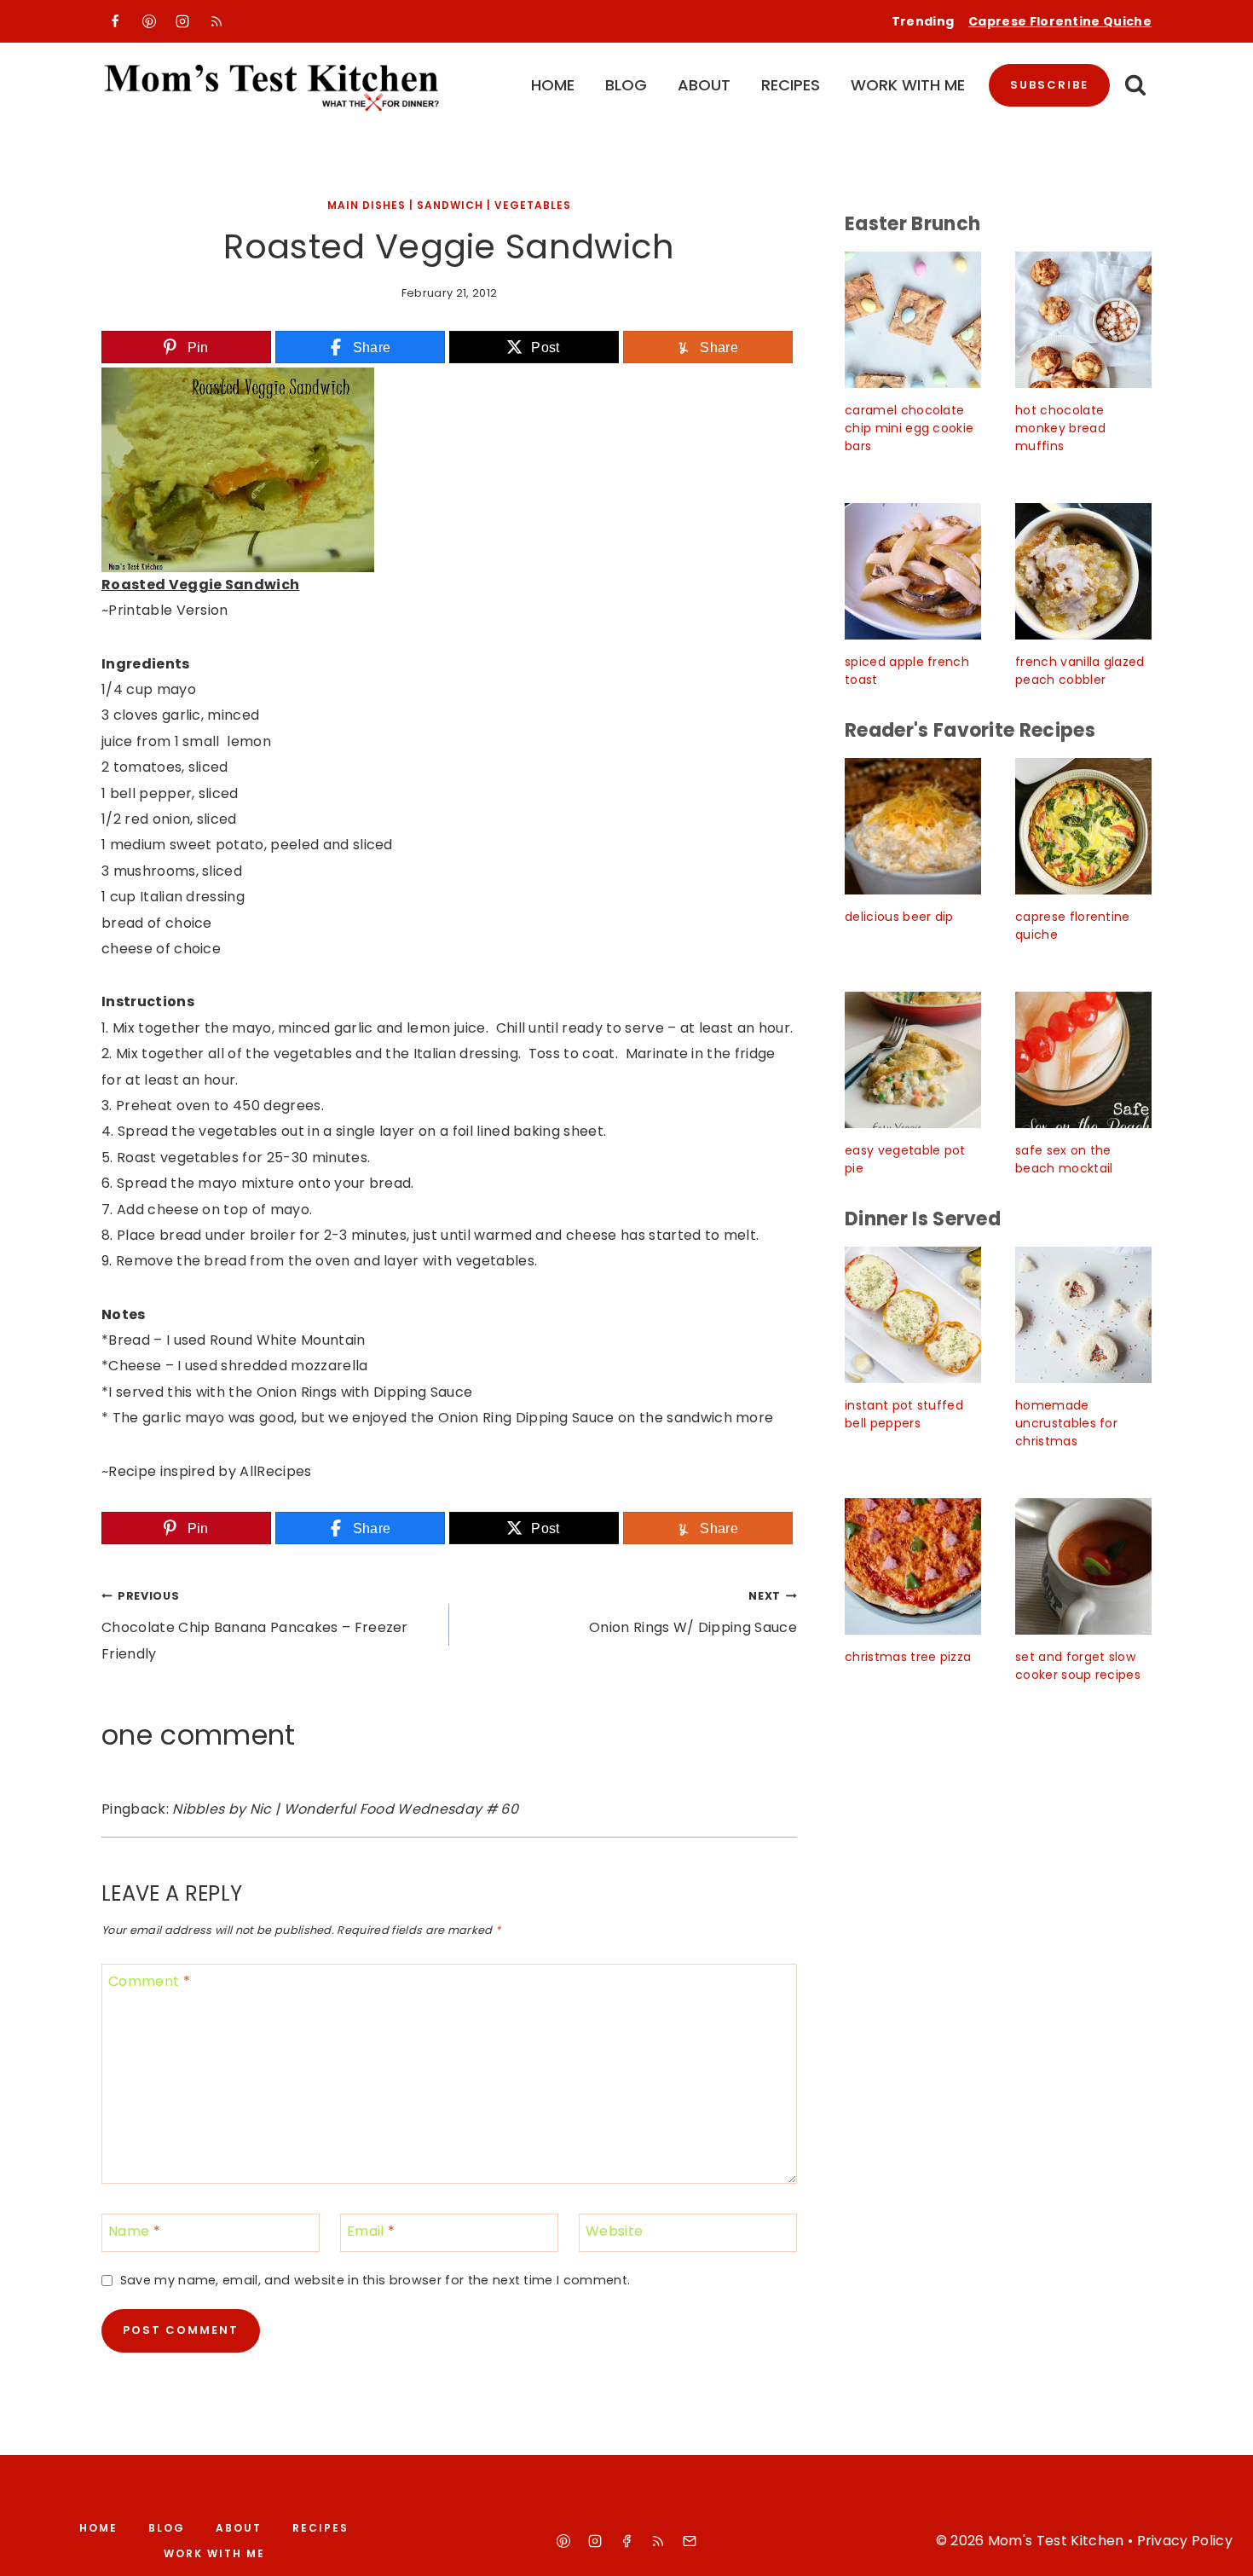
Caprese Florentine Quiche (1060, 21)
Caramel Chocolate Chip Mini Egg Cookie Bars (909, 428)
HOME (553, 85)
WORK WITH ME (908, 85)
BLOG (626, 85)
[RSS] (217, 21)
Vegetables (533, 205)
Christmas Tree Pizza (908, 1657)
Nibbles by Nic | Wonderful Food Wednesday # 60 (345, 1809)
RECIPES (791, 85)
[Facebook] (115, 21)
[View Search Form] (1135, 86)
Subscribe (1049, 85)
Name (134, 2232)
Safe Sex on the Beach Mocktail (1064, 1159)
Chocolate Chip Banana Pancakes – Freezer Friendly (255, 1626)
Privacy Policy (1185, 2541)
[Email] (690, 2541)
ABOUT (704, 85)
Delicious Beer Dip (899, 917)
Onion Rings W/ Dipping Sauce (693, 1613)
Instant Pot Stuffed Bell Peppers (904, 1414)
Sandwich (450, 205)
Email (371, 2232)
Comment (149, 1982)
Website (614, 2232)
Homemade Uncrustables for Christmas (1066, 1423)
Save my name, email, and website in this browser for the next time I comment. (375, 2281)
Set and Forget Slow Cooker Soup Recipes (1078, 1666)
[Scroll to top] (1220, 2547)
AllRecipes (275, 1471)
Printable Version (168, 610)
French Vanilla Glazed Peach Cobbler (1080, 671)
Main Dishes (367, 205)
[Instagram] (182, 21)
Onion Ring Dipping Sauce (526, 1418)
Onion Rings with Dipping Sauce (365, 1392)
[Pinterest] (149, 21)
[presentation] (913, 320)
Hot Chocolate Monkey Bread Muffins (1060, 428)
